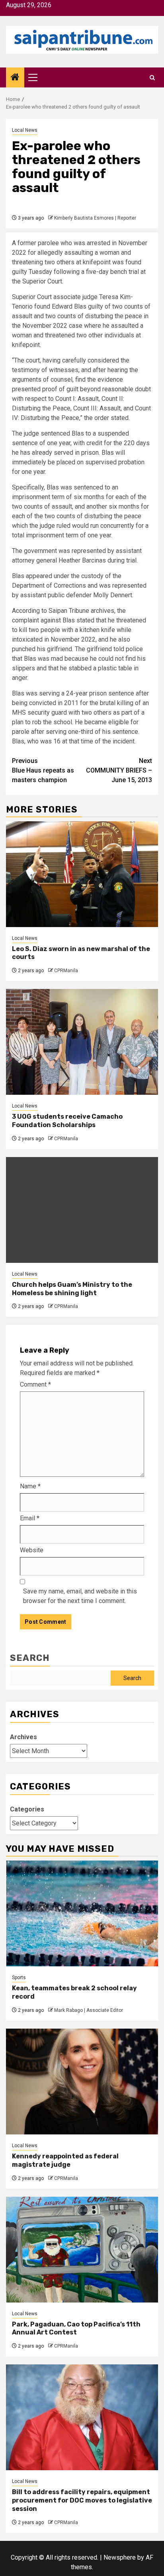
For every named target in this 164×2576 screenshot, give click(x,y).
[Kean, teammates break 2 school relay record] (82, 1913)
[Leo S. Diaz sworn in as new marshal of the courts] (82, 874)
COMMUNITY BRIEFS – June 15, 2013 (119, 770)
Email (30, 1518)
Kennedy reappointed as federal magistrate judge (65, 2160)
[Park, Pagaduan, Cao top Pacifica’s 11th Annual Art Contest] (82, 2250)
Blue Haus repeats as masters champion (43, 770)
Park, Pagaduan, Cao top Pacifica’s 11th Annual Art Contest (76, 2328)
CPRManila (66, 971)
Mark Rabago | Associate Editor (89, 2010)
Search (30, 1658)
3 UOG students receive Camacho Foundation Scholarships (67, 1121)
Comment (35, 1384)
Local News (25, 130)
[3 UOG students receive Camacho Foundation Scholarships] (82, 1042)
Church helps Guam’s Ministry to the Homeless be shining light (72, 1289)
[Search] (152, 78)
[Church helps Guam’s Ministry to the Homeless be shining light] (82, 1210)
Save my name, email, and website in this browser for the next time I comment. (80, 1596)
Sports (19, 1978)
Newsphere (120, 2557)
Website (32, 1550)
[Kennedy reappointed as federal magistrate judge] (82, 2082)
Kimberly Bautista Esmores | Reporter (95, 218)
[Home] (15, 78)
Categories (27, 1809)
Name (30, 1486)
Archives (23, 1737)
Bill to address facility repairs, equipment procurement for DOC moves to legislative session (82, 2500)
